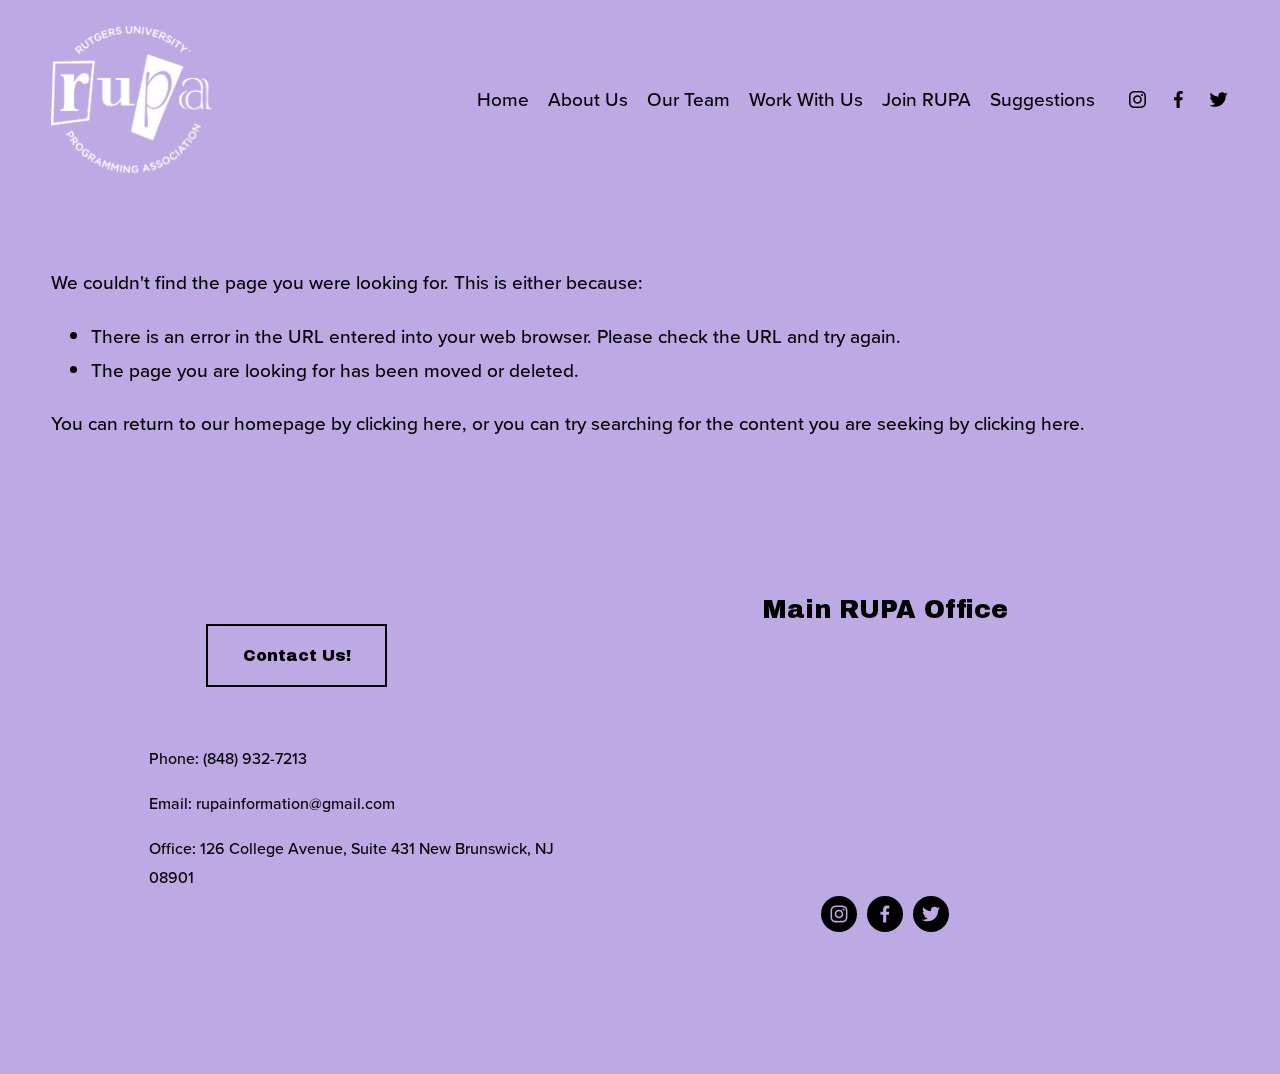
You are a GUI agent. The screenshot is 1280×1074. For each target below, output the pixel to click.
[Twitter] (1218, 99)
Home (503, 98)
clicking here (409, 422)
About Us (588, 98)
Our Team (688, 98)
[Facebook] (1178, 99)
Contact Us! (297, 655)
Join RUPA (926, 98)
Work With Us (806, 98)
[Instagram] (1137, 99)
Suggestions (1042, 98)
